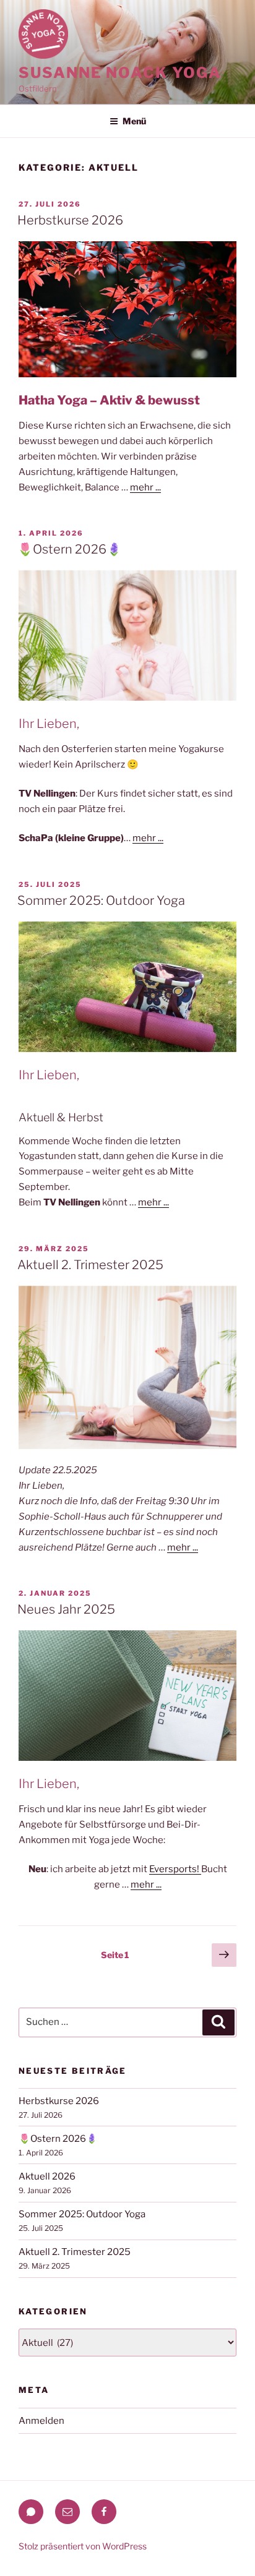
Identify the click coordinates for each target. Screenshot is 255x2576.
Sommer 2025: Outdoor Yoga (101, 901)
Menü (134, 121)
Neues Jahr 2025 (66, 1609)
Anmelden (41, 2421)
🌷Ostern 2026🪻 (70, 549)
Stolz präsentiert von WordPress (83, 2546)
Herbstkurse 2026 (70, 220)
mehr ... (145, 487)
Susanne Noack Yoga (120, 73)
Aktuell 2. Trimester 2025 (90, 1265)
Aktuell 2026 (47, 2176)
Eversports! (175, 1869)
